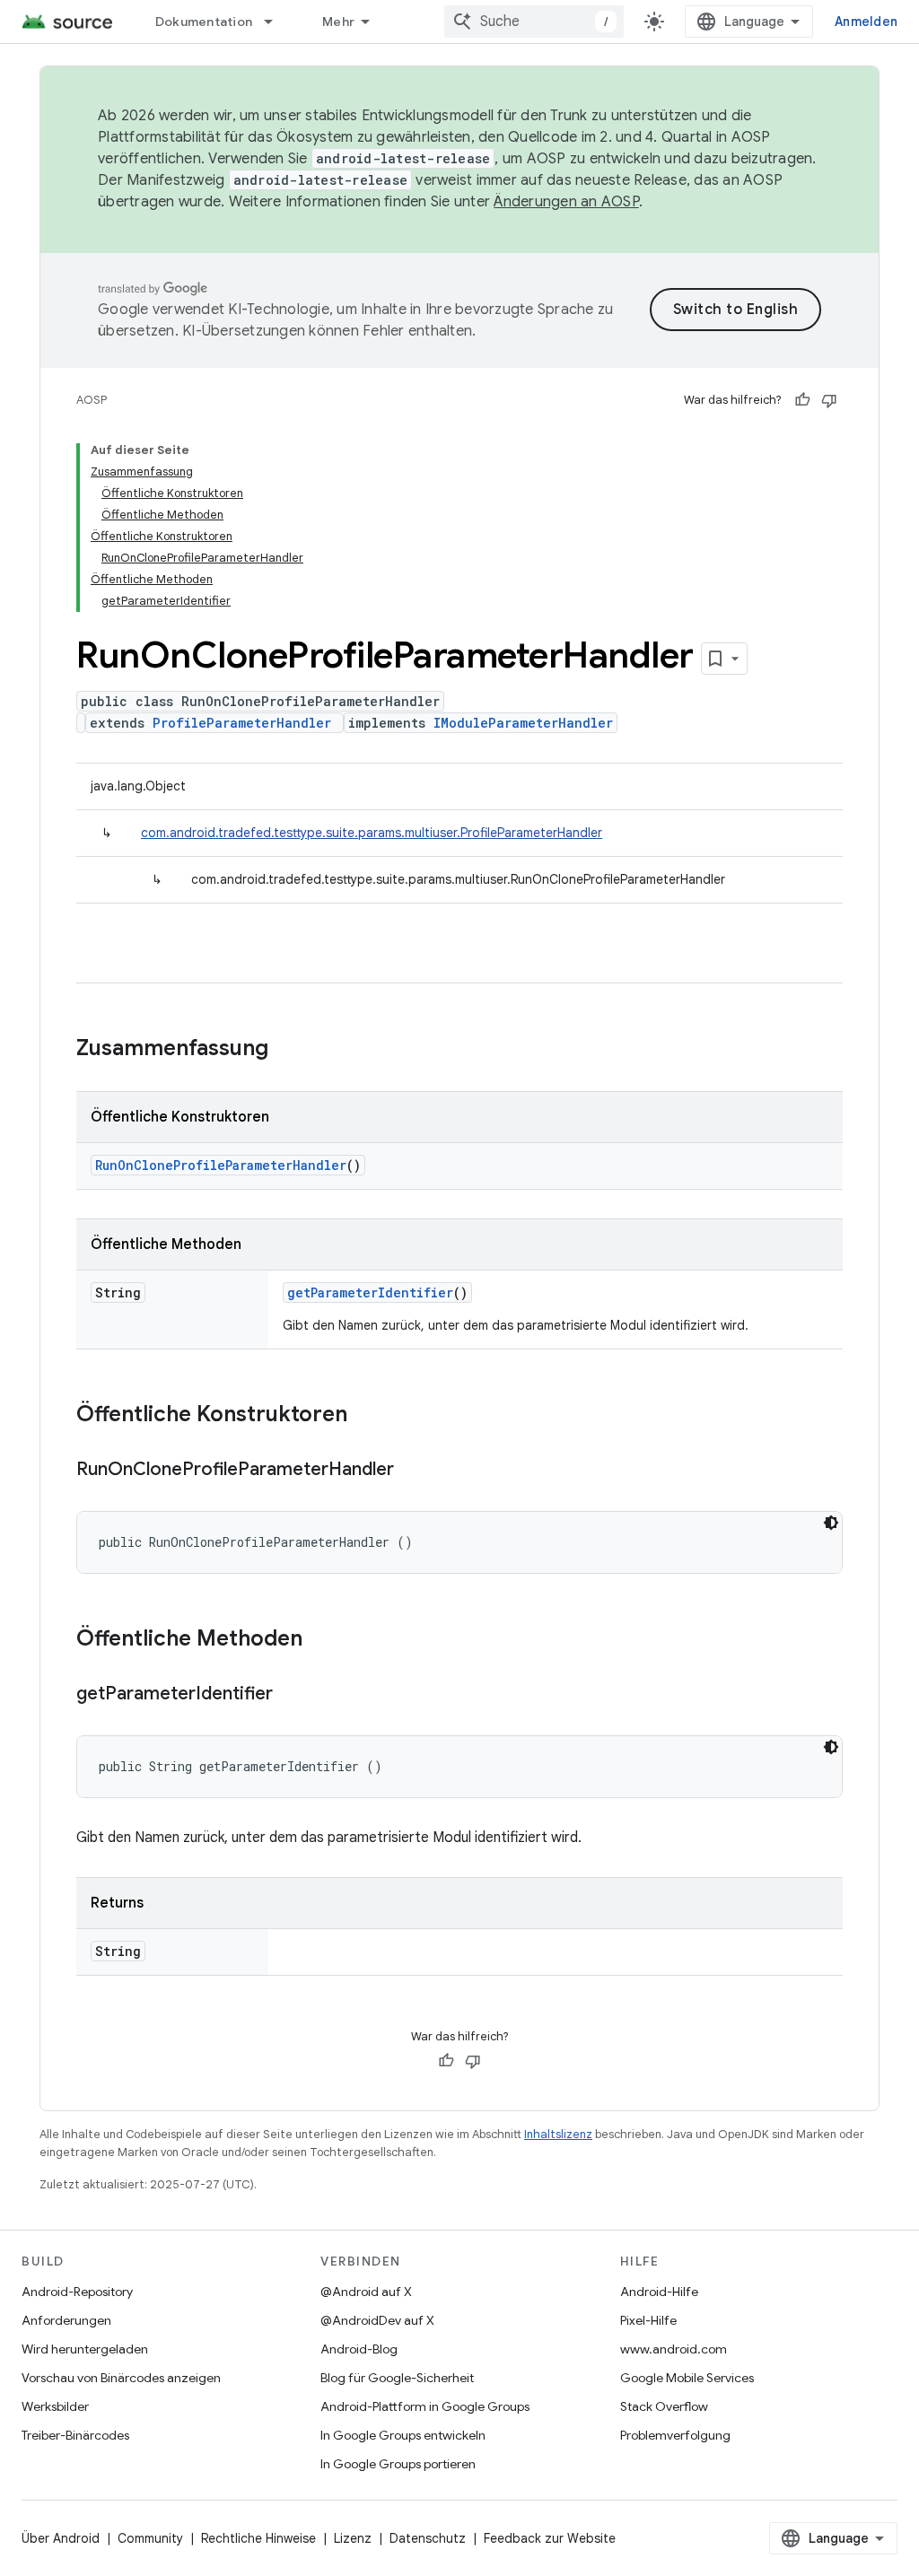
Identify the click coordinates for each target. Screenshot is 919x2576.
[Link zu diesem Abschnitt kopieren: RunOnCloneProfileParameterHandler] (412, 1471)
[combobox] (534, 22)
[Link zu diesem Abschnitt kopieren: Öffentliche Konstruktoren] (365, 1416)
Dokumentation (204, 22)
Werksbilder (55, 2406)
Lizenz (353, 2538)
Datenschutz (428, 2538)
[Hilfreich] (802, 400)
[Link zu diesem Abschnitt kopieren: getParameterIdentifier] (291, 1695)
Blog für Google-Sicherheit (397, 2378)
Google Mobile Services (687, 2378)
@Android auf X (366, 2292)
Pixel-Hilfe (648, 2320)
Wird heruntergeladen (85, 2349)
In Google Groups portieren (398, 2464)
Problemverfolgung (675, 2435)
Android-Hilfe (659, 2292)
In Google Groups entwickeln (403, 2435)
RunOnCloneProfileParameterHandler (221, 1165)
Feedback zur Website (550, 2538)
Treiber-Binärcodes (75, 2435)
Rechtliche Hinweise (258, 2538)
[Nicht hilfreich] (829, 400)
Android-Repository (77, 2292)
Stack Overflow (664, 2406)
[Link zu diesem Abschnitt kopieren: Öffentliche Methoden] (320, 1640)
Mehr (338, 22)
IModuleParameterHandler (523, 723)
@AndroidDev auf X (377, 2320)
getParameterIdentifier (370, 1292)
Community (150, 2538)
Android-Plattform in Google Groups (425, 2406)
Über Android (61, 2538)
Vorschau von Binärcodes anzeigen (121, 2378)
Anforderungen (66, 2320)
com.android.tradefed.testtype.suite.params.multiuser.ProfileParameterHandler (372, 833)
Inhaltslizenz (558, 2134)
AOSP (92, 400)
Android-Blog (359, 2349)
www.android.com (674, 2349)
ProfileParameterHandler (242, 723)
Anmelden (866, 22)
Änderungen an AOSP (566, 202)
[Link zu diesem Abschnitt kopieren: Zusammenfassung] (286, 1050)
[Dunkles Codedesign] (831, 1523)
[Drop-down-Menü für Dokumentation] (276, 22)
